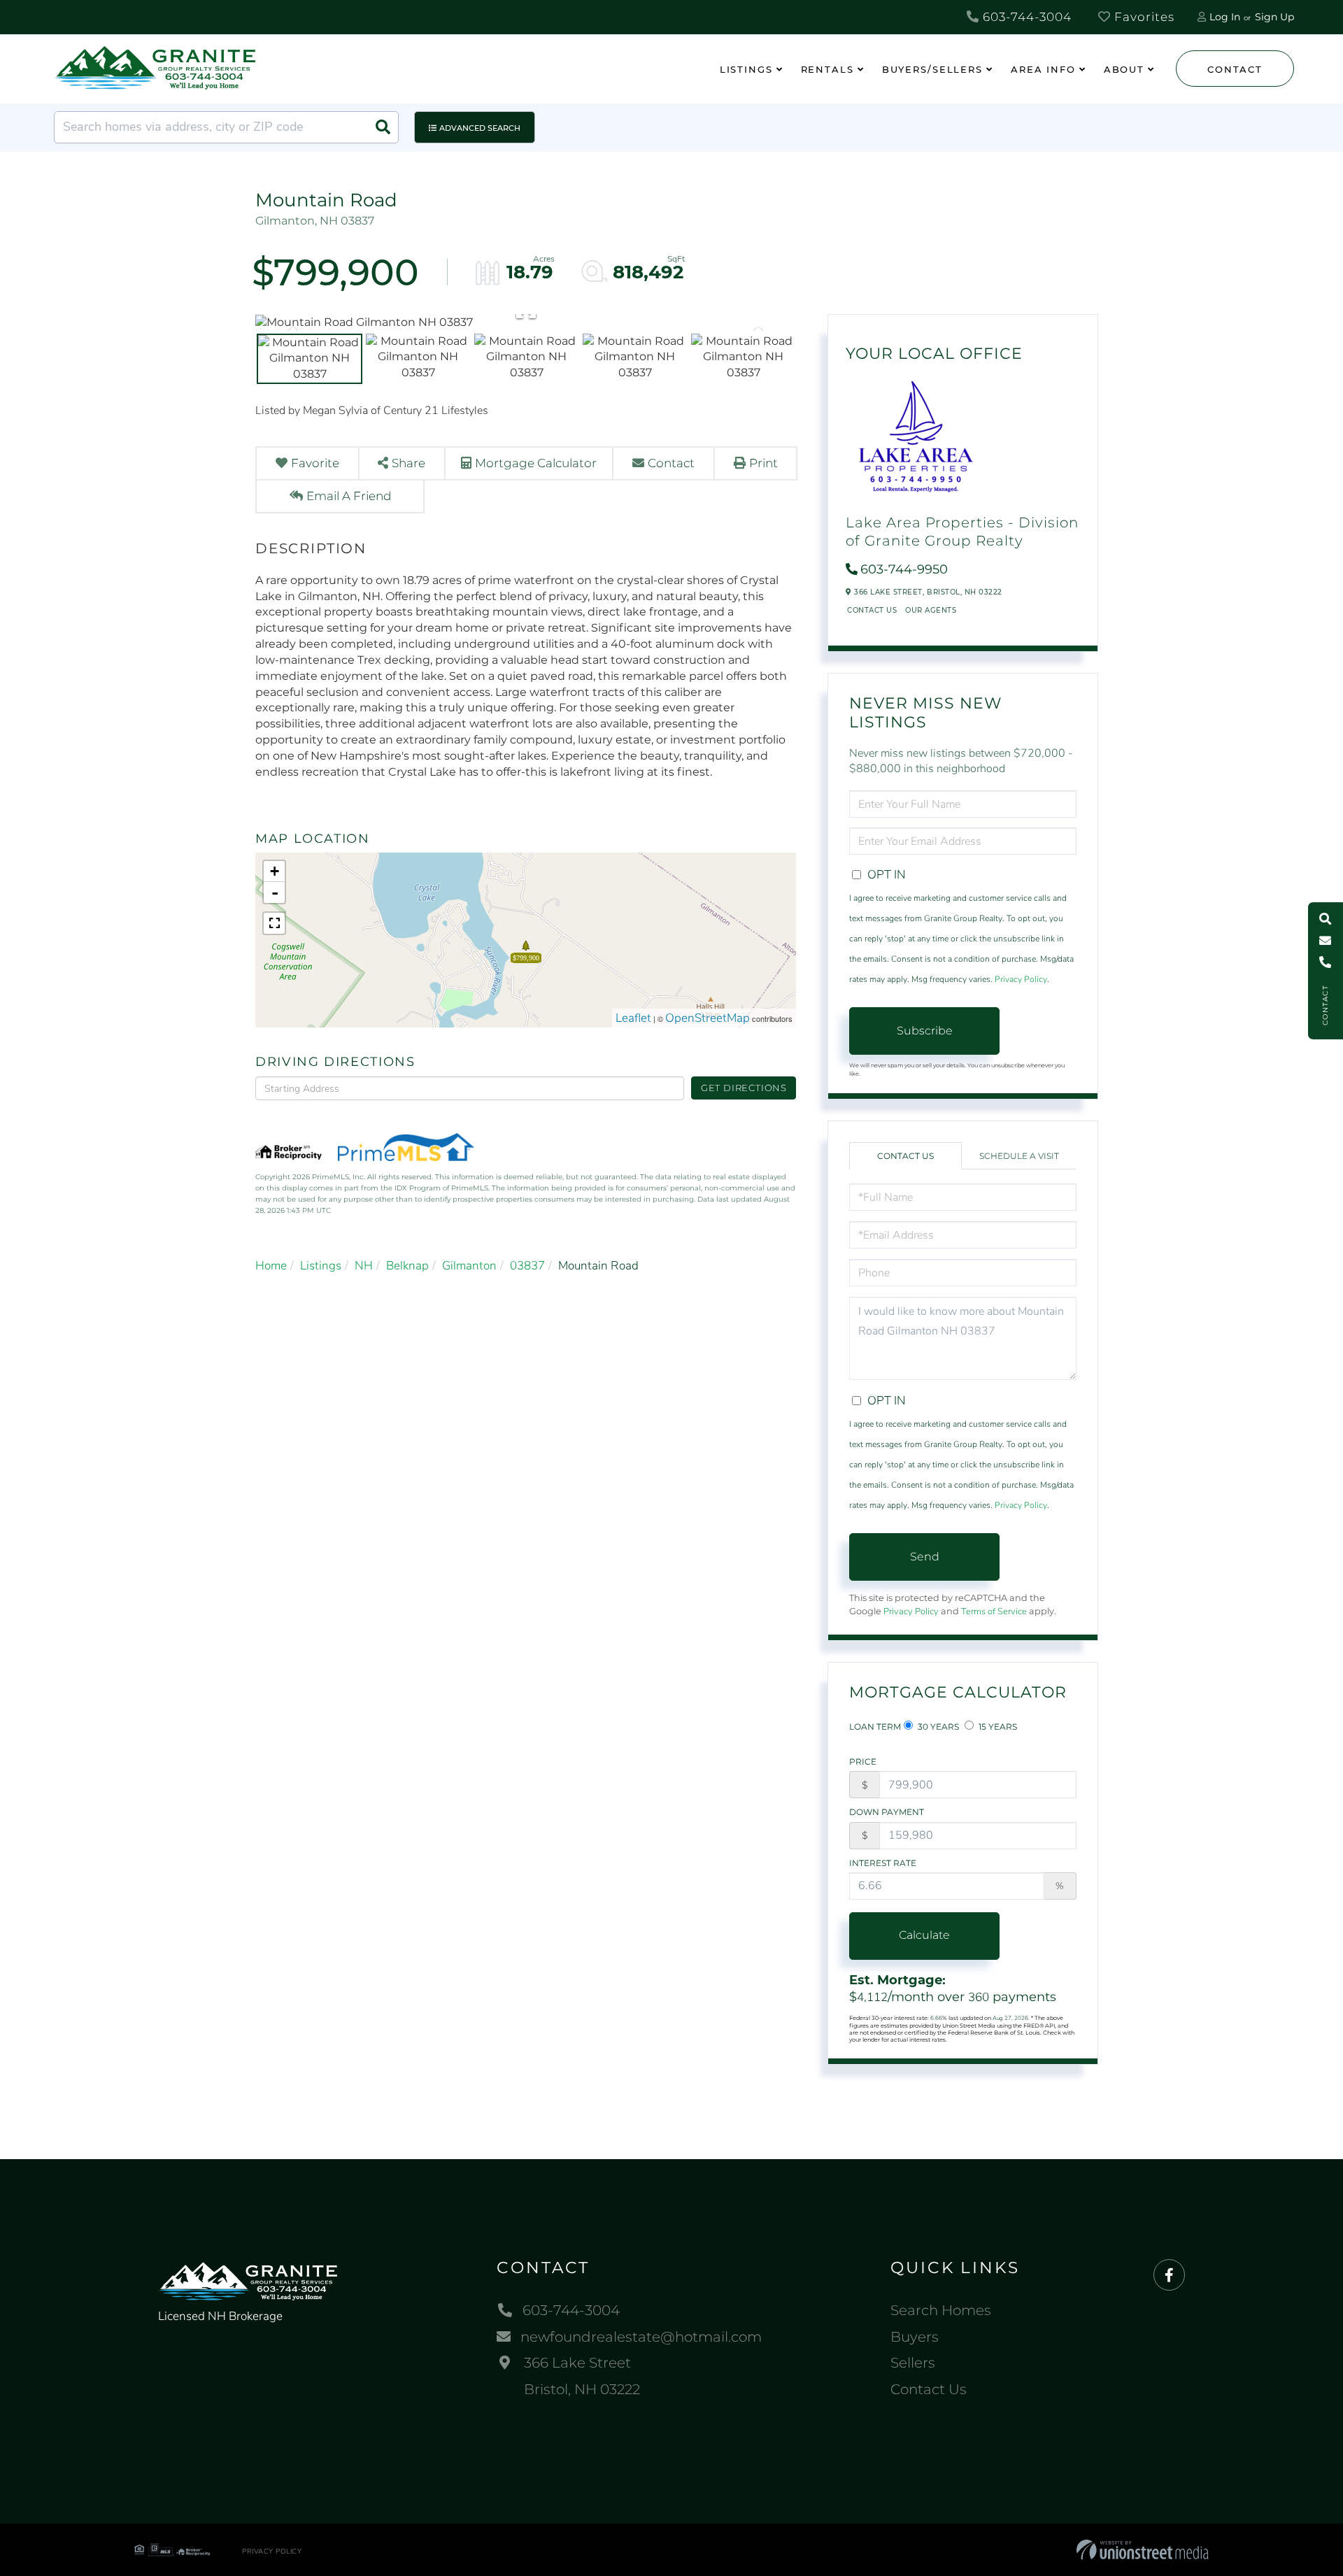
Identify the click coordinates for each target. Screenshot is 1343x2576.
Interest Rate (883, 1863)
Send (925, 1557)
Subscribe (925, 1031)
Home (271, 1266)
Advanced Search (480, 128)
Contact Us (872, 610)
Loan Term (875, 1727)
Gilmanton (469, 1266)
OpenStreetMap (708, 1018)
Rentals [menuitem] (827, 69)
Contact (1235, 69)
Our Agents (931, 610)
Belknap (407, 1266)
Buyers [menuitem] (915, 2337)
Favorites (1143, 17)
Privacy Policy (1021, 979)
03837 (527, 1266)
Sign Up (1274, 17)
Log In (1225, 17)
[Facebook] (1169, 2276)
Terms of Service (994, 1611)
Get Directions (744, 1088)
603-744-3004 (1025, 17)
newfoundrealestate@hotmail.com (641, 2337)
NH (364, 1266)
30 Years (937, 1727)
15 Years (997, 1727)
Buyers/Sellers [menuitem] (932, 69)
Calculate (924, 1935)
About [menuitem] (1124, 69)
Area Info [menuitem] (1043, 69)
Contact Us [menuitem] (929, 2389)
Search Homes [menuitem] (941, 2310)
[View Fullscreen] (274, 923)
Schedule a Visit (1019, 1156)
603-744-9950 (904, 569)
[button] (383, 127)
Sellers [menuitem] (913, 2363)
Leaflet (633, 1018)
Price (863, 1762)
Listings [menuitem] (746, 69)
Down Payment (887, 1812)
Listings (321, 1266)
